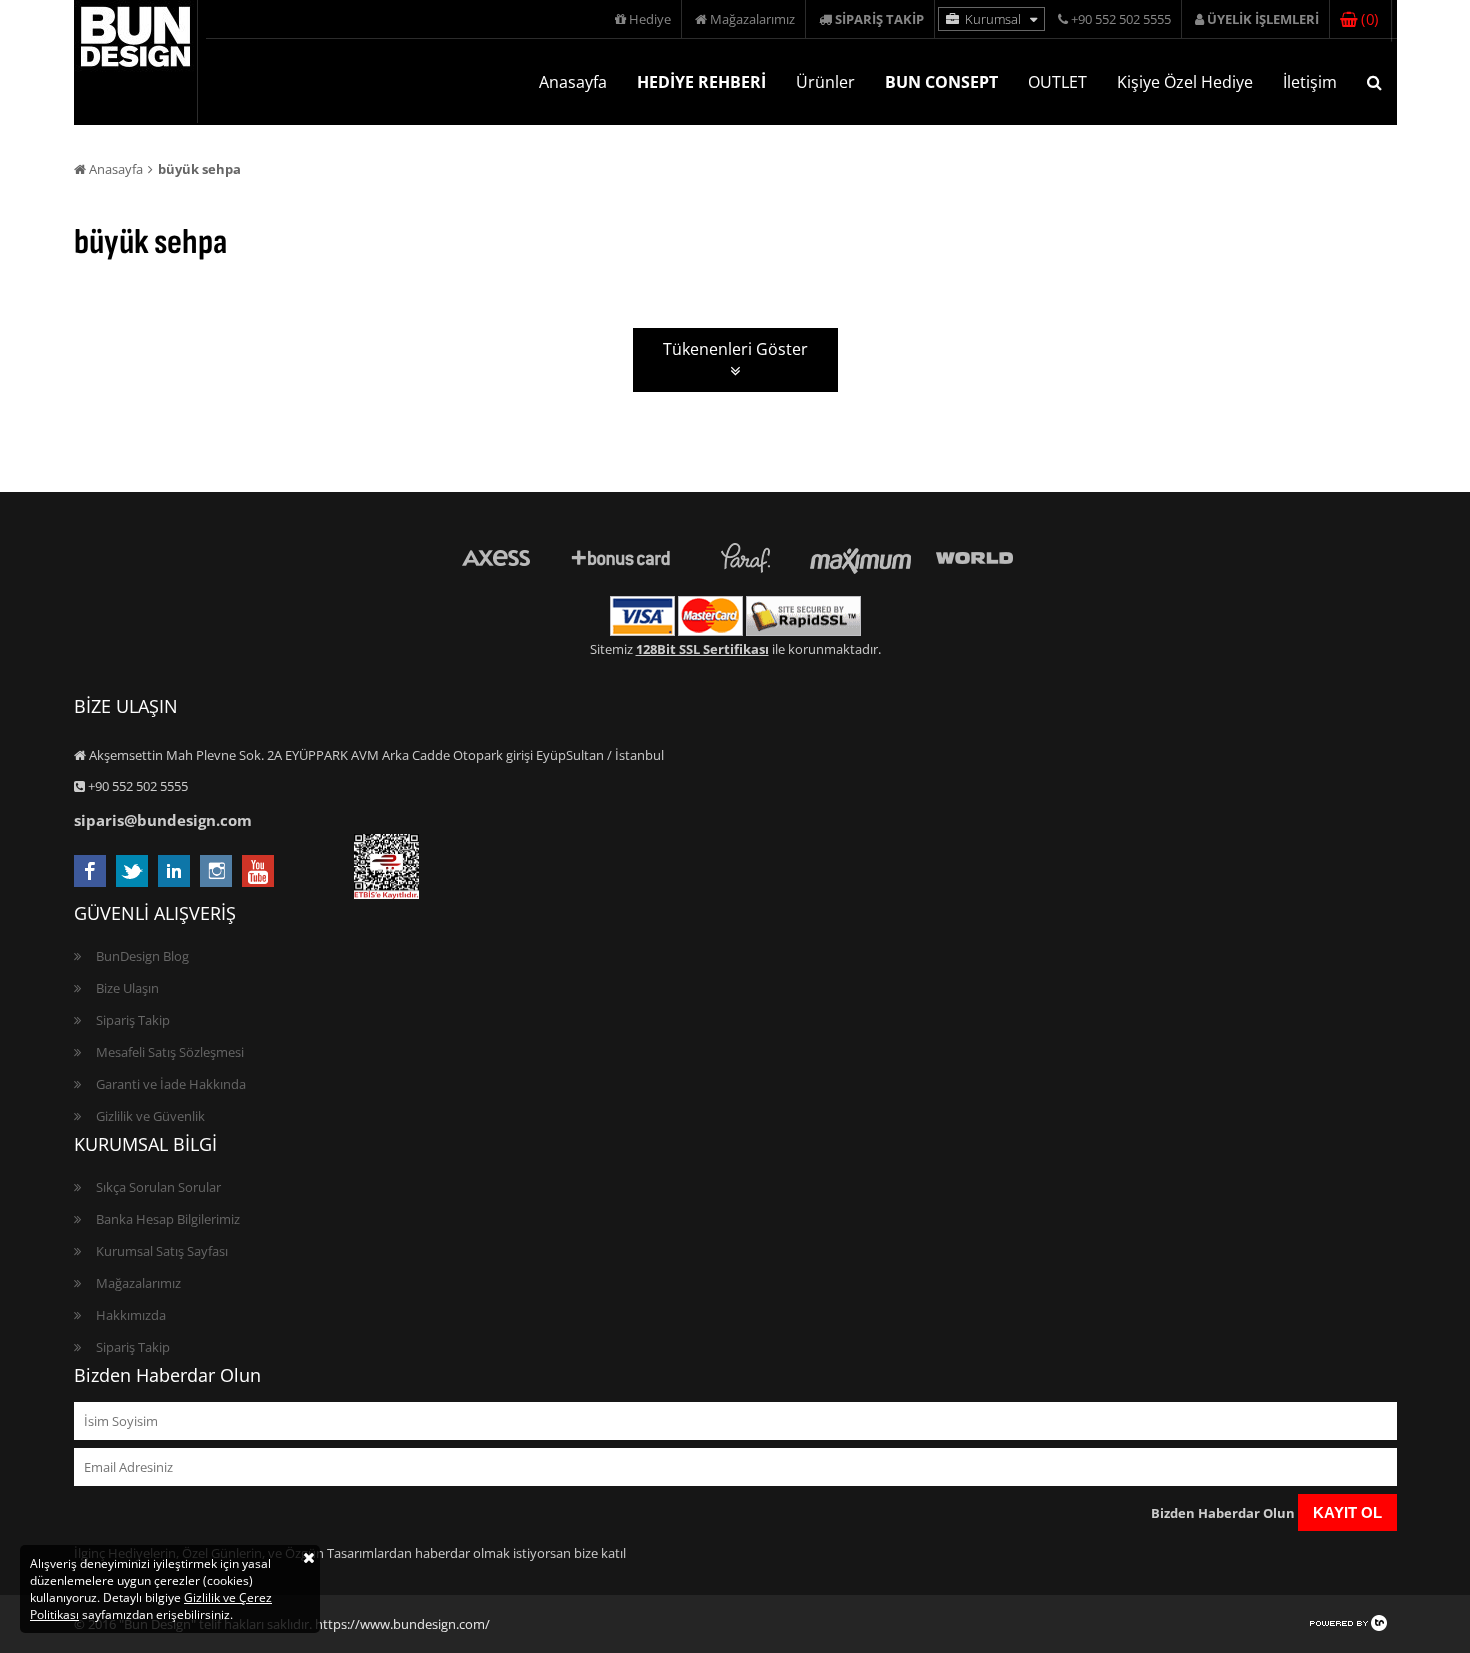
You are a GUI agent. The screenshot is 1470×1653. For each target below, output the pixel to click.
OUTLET (1057, 82)
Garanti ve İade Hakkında (171, 1084)
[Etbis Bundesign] (386, 894)
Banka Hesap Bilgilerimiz (168, 1219)
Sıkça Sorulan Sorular (158, 1187)
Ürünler (825, 82)
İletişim (1310, 82)
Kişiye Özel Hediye (1185, 82)
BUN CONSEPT (941, 82)
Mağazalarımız (751, 19)
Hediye (648, 19)
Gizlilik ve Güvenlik (150, 1116)
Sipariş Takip (133, 1020)
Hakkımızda (131, 1315)
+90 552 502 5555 (1119, 19)
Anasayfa (573, 82)
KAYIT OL (1347, 1512)
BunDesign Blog (142, 956)
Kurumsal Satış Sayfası (162, 1251)
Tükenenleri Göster (735, 349)
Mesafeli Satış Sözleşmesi (170, 1052)
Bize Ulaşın (127, 988)
